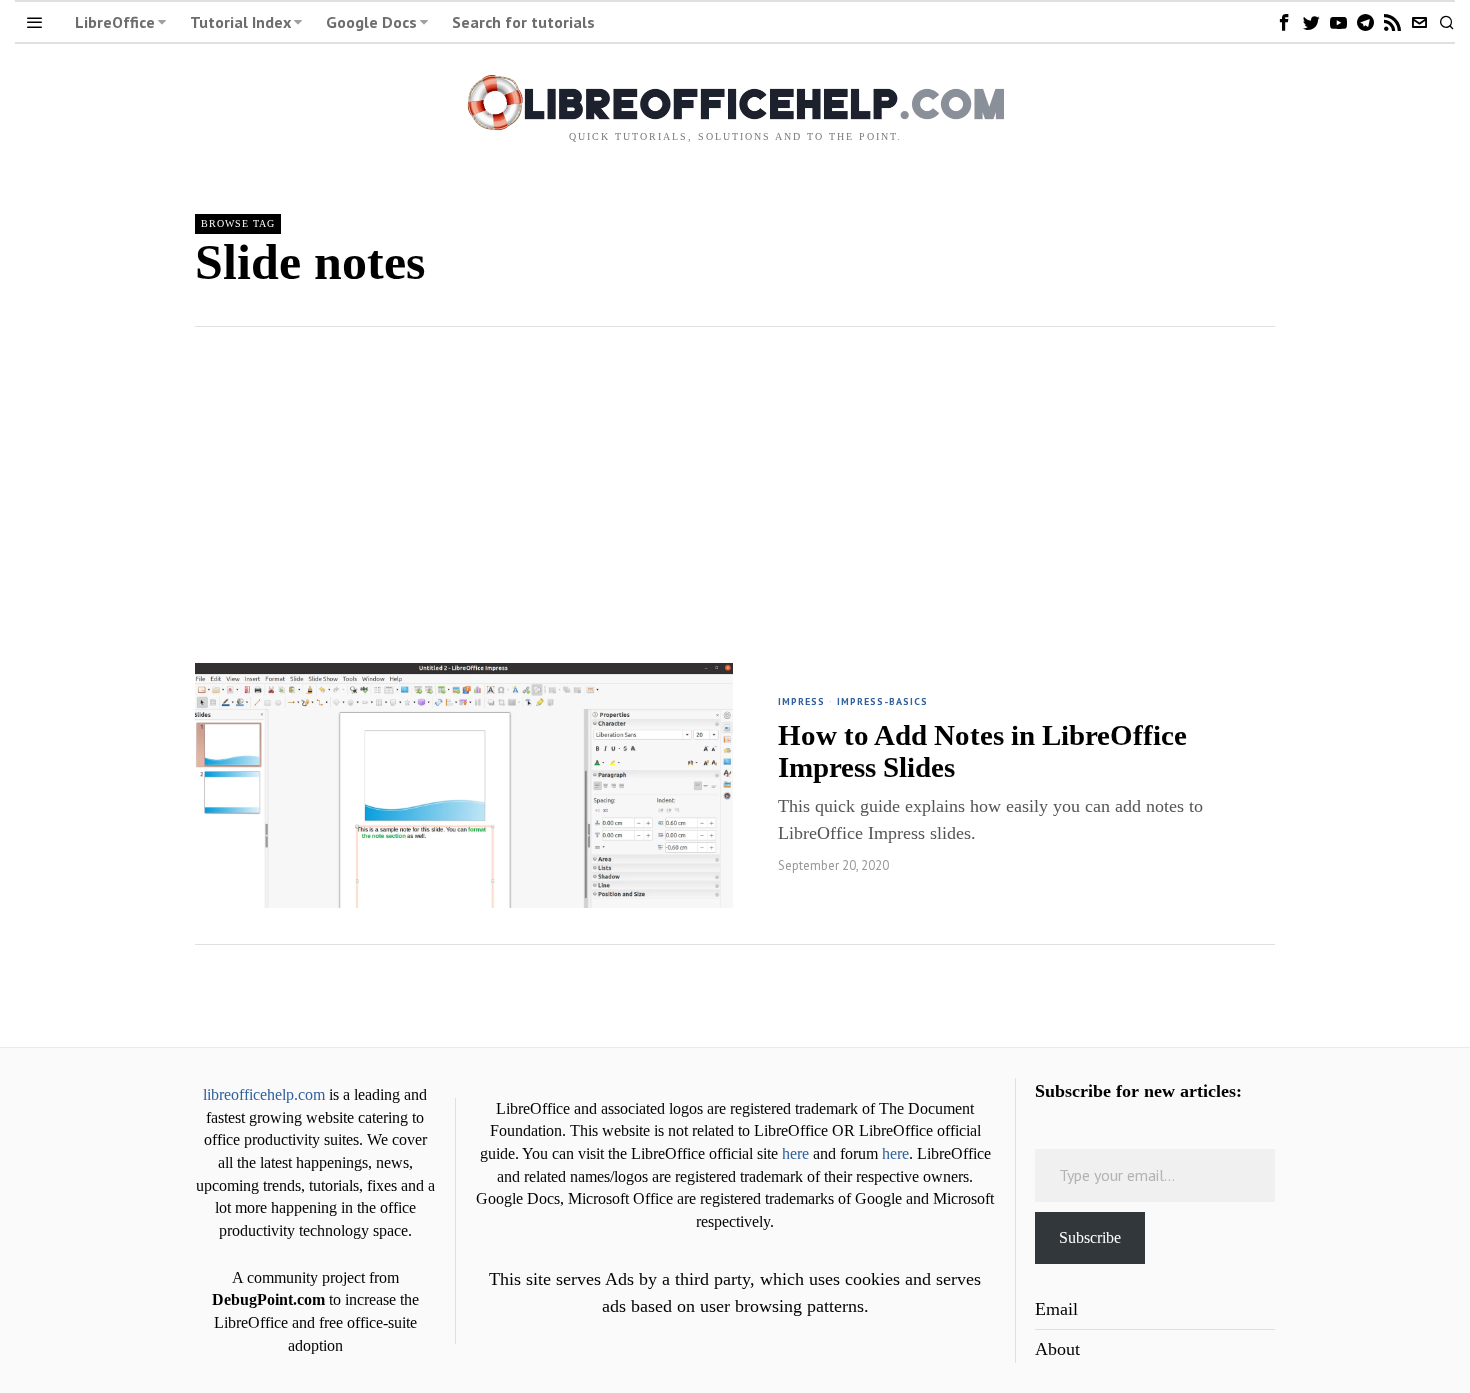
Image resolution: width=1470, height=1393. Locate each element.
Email (1056, 1309)
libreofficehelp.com (264, 1095)
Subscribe (1090, 1237)
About (1057, 1349)
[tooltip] (1284, 22)
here (795, 1154)
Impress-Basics (882, 701)
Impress (801, 701)
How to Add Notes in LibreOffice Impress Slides (982, 751)
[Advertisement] (735, 477)
